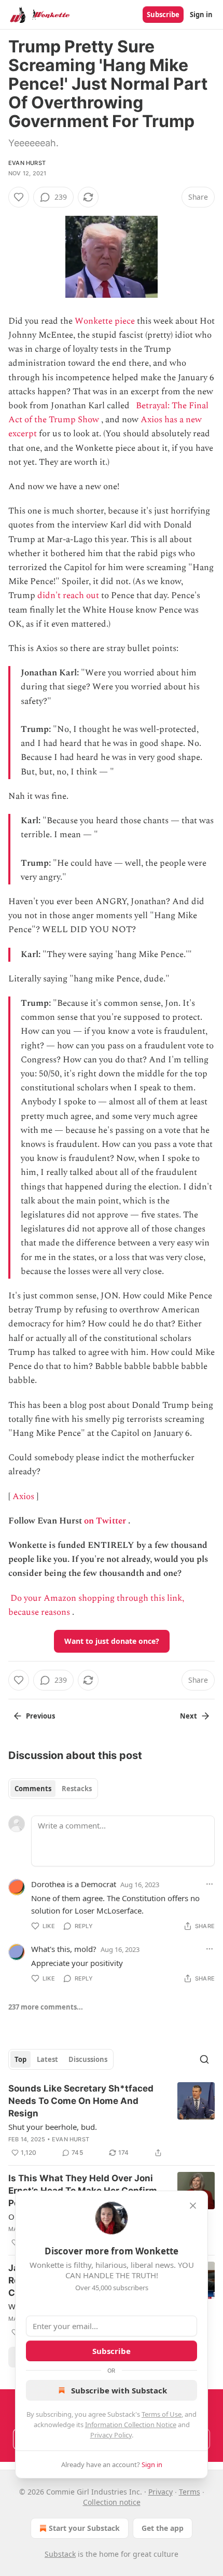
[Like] (19, 197)
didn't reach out (68, 595)
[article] (112, 2121)
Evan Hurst (27, 163)
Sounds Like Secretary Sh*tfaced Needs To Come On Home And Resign (81, 2101)
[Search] (204, 2059)
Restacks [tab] (77, 1789)
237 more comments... (46, 2007)
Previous (40, 1716)
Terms (190, 2492)
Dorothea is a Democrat (74, 1884)
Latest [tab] (47, 2059)
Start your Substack (84, 2528)
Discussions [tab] (88, 2059)
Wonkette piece (105, 321)
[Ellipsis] (210, 1884)
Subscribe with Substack (119, 2390)
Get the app (163, 2528)
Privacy (161, 2492)
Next (189, 1716)
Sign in (201, 15)
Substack (60, 2554)
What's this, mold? (64, 1949)
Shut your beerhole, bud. (53, 2127)
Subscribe (163, 15)
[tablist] (53, 1789)
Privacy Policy (111, 2435)
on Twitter (105, 1521)
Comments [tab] (33, 1789)
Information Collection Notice (131, 2425)
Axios (23, 1497)
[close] (193, 2206)
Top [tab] (20, 2059)
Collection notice (112, 2502)
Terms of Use (162, 2414)
